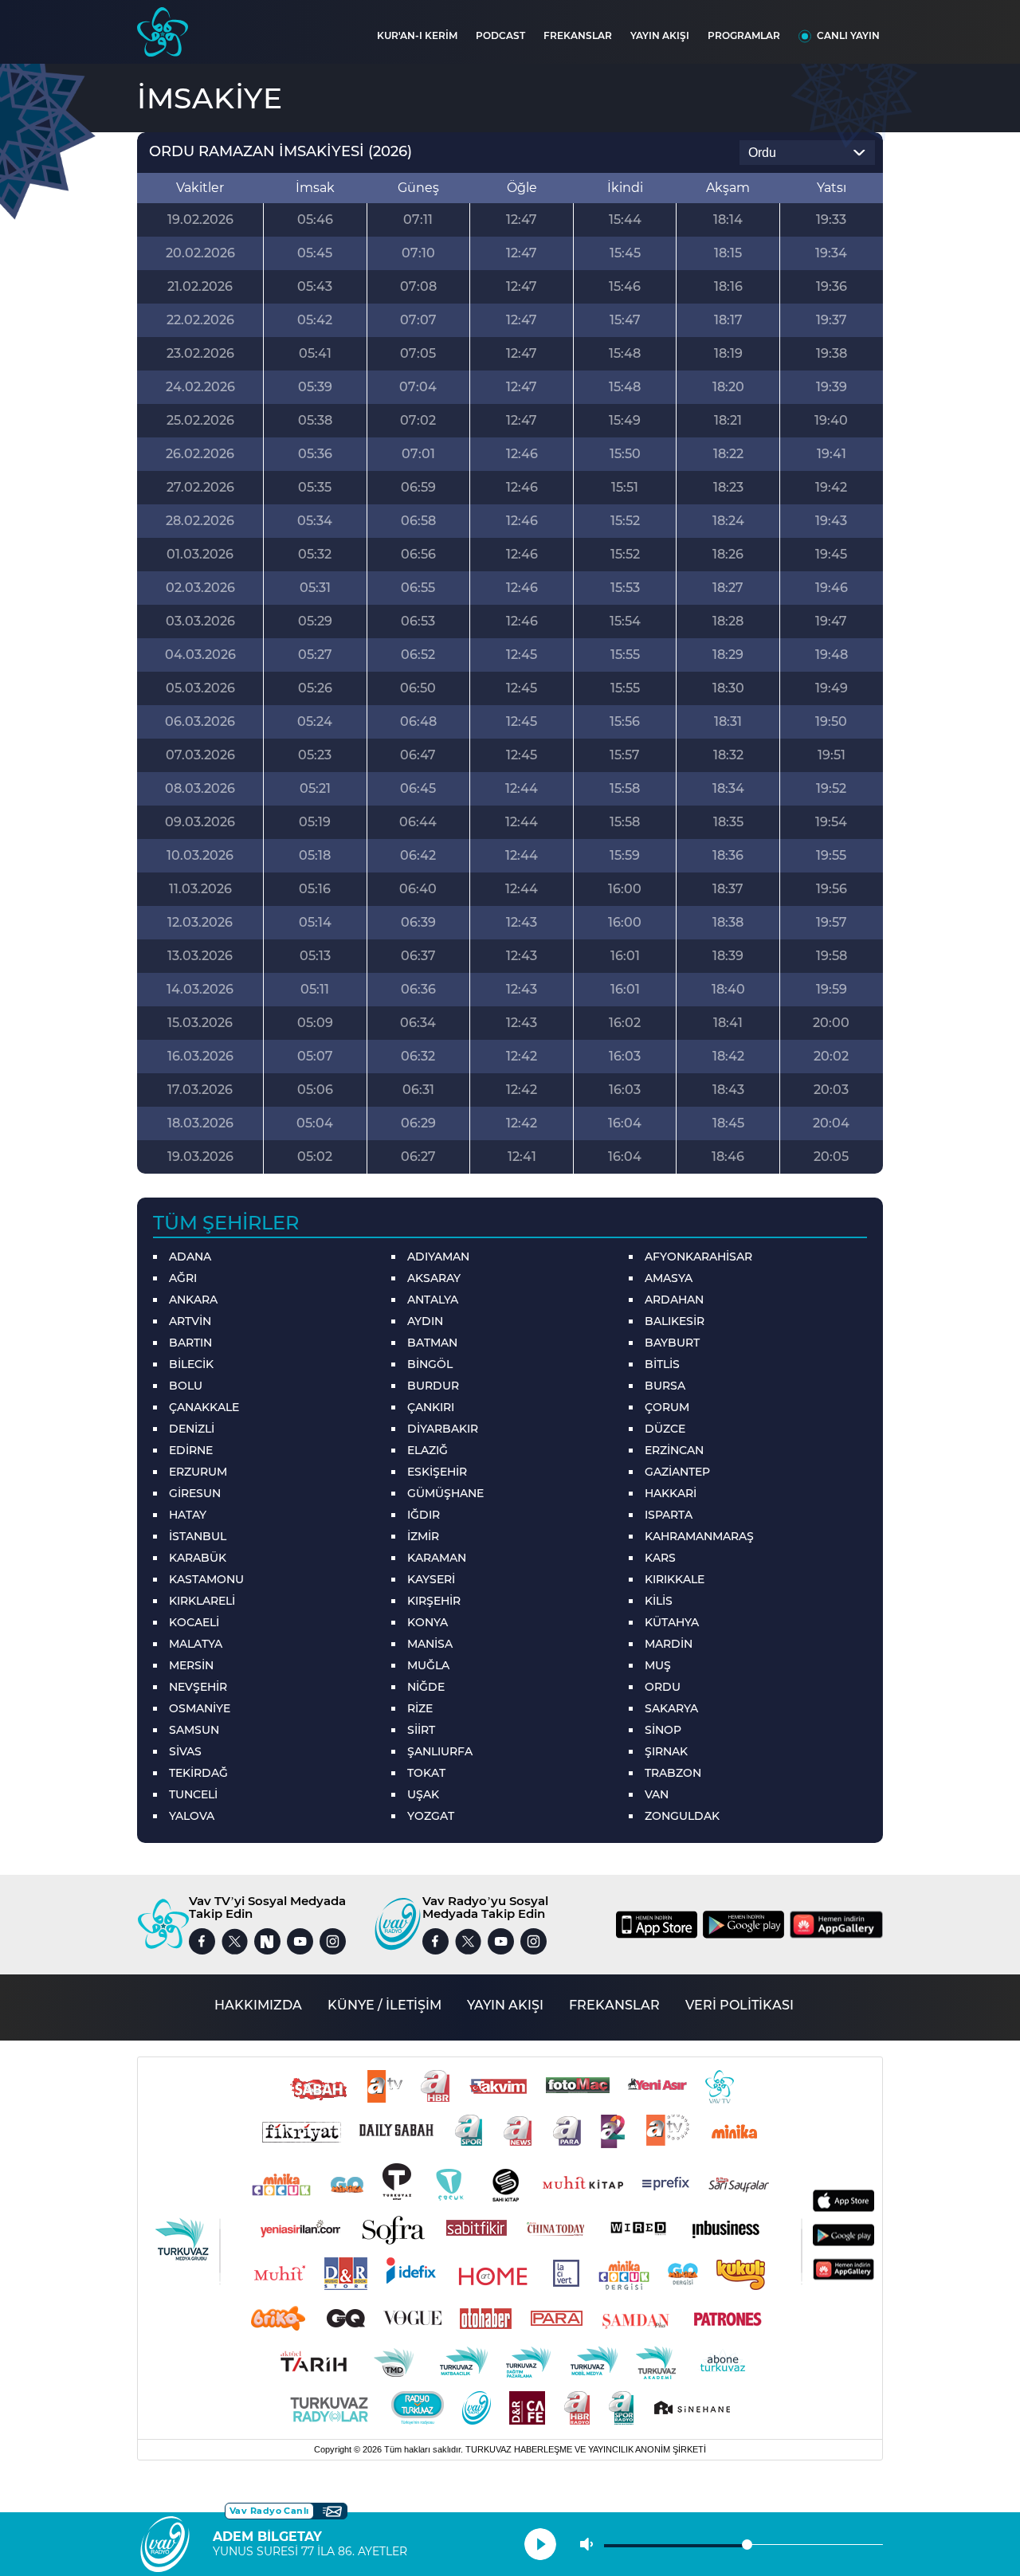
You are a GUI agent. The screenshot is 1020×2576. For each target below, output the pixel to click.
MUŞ (658, 1665)
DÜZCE (665, 1429)
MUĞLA (428, 1665)
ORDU (663, 1687)
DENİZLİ (192, 1429)
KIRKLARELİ (202, 1601)
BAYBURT (672, 1343)
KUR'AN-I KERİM (417, 35)
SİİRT (421, 1730)
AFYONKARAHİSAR (698, 1257)
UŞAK (423, 1794)
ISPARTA (669, 1515)
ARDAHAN (674, 1300)
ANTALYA (433, 1300)
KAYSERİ (431, 1579)
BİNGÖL (430, 1364)
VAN (657, 1794)
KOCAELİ (194, 1622)
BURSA (665, 1386)
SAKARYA (671, 1708)
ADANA (190, 1257)
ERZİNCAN (674, 1450)
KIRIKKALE (675, 1579)
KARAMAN (437, 1558)
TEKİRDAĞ (198, 1773)
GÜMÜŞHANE (445, 1493)
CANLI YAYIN (848, 35)
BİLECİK (191, 1364)
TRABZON (673, 1773)
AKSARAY (434, 1278)
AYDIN (425, 1321)
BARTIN (190, 1343)
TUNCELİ (193, 1794)
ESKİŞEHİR (437, 1472)
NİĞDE (426, 1687)
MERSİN (191, 1665)
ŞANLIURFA (440, 1751)
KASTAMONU (206, 1579)
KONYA (428, 1622)
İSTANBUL (198, 1536)
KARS (660, 1558)
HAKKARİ (671, 1493)
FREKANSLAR (578, 35)
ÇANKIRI (431, 1407)
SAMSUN (194, 1730)
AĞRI (183, 1278)
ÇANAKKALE (204, 1407)
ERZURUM (198, 1472)
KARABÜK (198, 1558)
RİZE (420, 1708)
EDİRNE (191, 1450)
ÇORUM (667, 1407)
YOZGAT (431, 1816)
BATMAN (432, 1343)
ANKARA (193, 1300)
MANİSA (430, 1644)
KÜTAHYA (672, 1622)
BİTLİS (662, 1364)
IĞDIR (424, 1515)
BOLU (186, 1386)
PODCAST (500, 35)
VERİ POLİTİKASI (739, 2005)
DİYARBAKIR (443, 1429)
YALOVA (192, 1816)
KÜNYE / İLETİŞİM (384, 2005)
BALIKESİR (675, 1321)
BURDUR (433, 1386)
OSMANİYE (200, 1708)
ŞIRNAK (666, 1751)
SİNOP (663, 1730)
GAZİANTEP (677, 1472)
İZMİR (423, 1536)
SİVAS (185, 1751)
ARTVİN (190, 1321)
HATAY (188, 1515)
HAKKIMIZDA (258, 2005)
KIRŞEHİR (434, 1601)
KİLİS (659, 1601)
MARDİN (669, 1644)
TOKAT (426, 1773)
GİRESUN (195, 1493)
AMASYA (669, 1278)
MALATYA (196, 1644)
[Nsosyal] (267, 1941)
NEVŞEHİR (198, 1687)
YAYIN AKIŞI (660, 35)
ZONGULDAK (682, 1816)
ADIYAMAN (438, 1257)
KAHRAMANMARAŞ (699, 1536)
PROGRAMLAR (744, 35)
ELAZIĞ (428, 1450)
